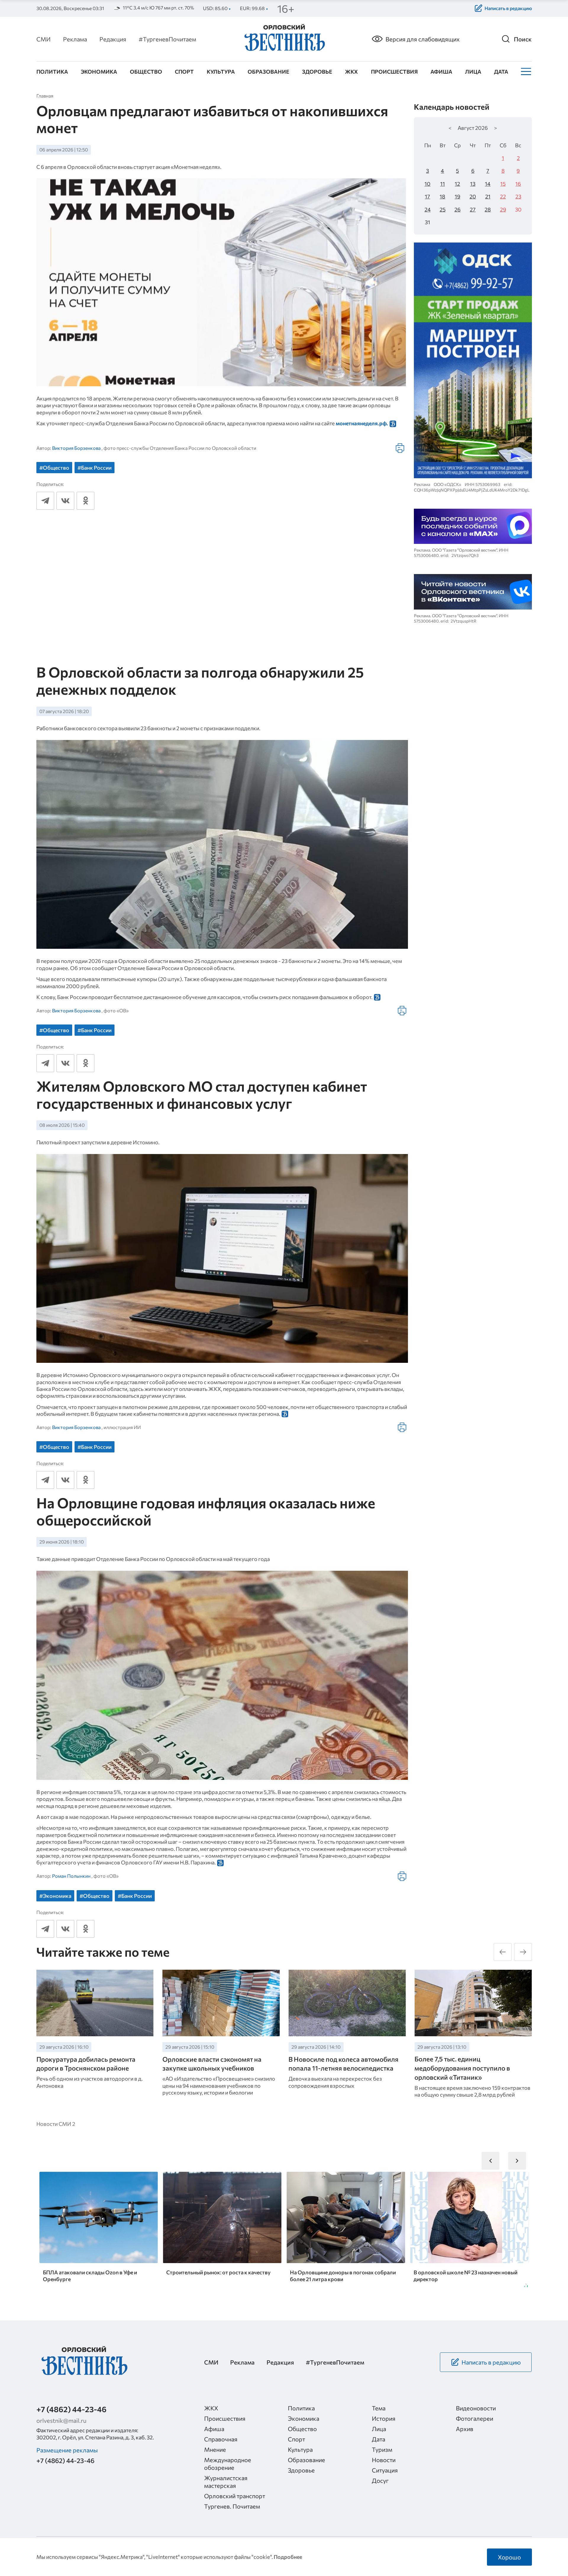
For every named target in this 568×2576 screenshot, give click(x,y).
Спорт (184, 72)
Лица (473, 72)
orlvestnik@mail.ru (61, 2420)
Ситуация (385, 2470)
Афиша (441, 72)
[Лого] (284, 38)
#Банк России (95, 468)
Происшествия (394, 72)
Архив (465, 2429)
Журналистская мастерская (226, 2482)
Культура (221, 72)
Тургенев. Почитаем (232, 2506)
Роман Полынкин (71, 1876)
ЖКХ (351, 72)
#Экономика (55, 1896)
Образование (268, 72)
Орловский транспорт (235, 2496)
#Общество (54, 468)
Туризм (382, 2449)
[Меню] (525, 72)
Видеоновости (476, 2408)
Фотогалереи (475, 2418)
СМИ (43, 39)
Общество (146, 72)
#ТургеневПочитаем (167, 39)
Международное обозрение (228, 2464)
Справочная (221, 2439)
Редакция (113, 39)
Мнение (215, 2449)
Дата (501, 72)
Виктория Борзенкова (76, 448)
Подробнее (288, 2557)
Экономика (99, 72)
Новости (384, 2460)
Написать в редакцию (508, 8)
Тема (379, 2408)
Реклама (75, 39)
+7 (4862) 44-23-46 (71, 2409)
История (384, 2418)
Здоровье (317, 72)
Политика (52, 72)
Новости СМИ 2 (56, 2124)
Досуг (380, 2480)
